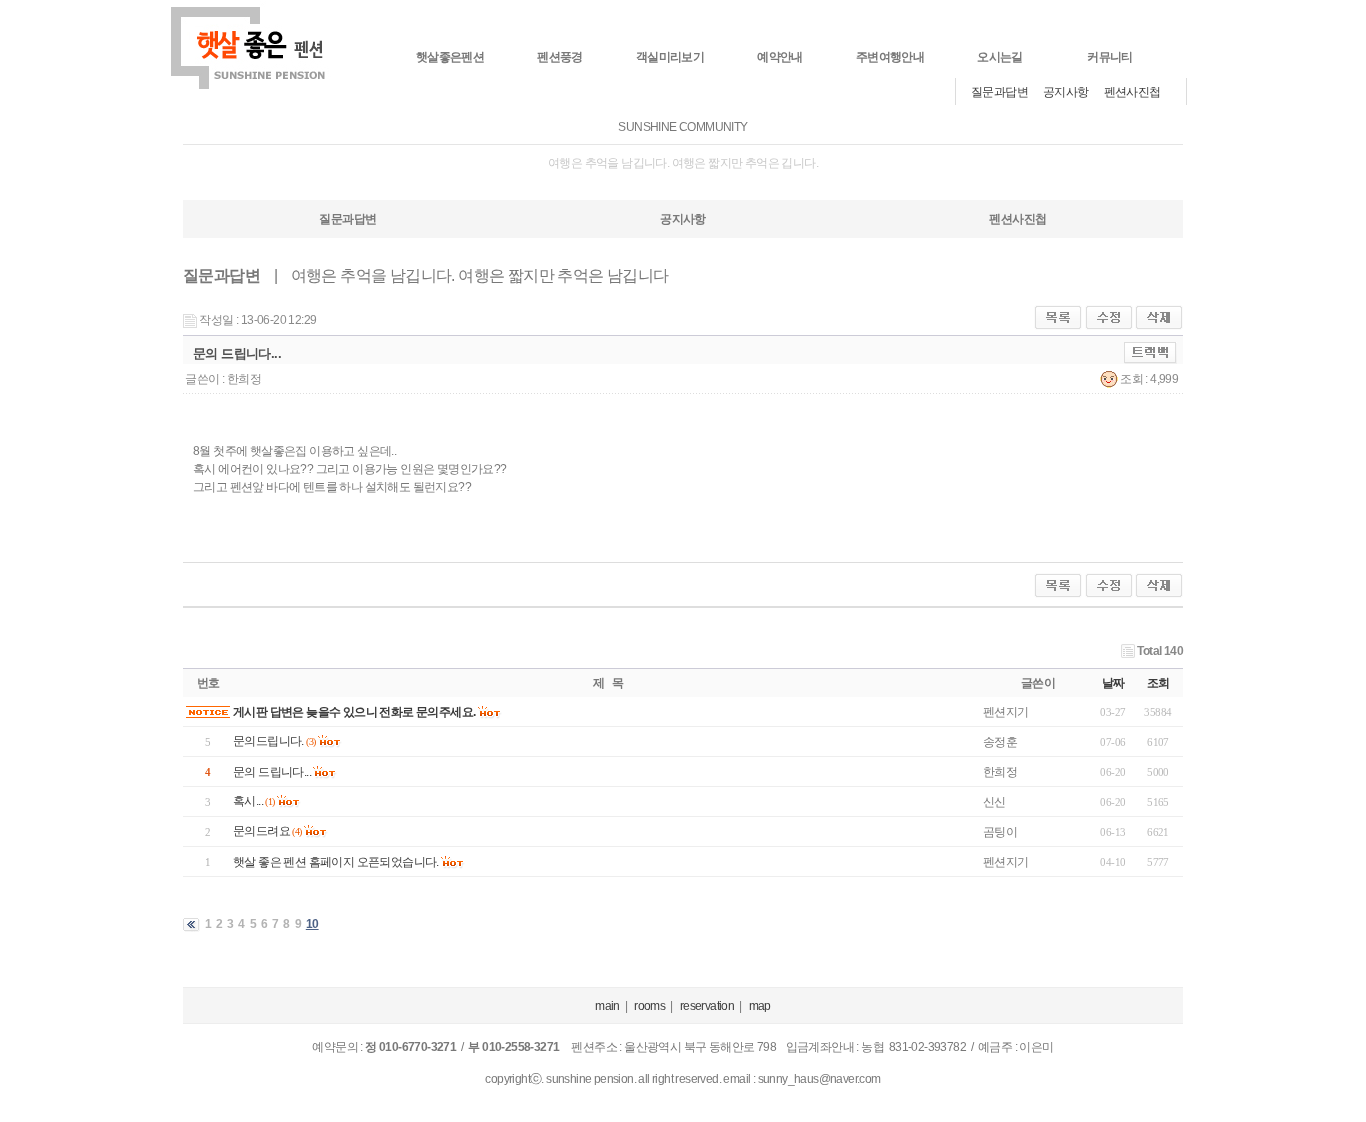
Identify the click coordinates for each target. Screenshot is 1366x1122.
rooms (649, 1006)
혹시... (248, 801)
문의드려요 (261, 831)
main (607, 1006)
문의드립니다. (268, 741)
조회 (1158, 683)
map (760, 1006)
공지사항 (1066, 92)
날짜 (1113, 683)
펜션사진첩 (1132, 92)
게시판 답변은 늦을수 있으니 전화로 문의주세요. (354, 712)
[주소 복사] (1150, 352)
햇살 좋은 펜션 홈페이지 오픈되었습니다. (336, 862)
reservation (707, 1006)
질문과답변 (999, 92)
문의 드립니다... (272, 772)
